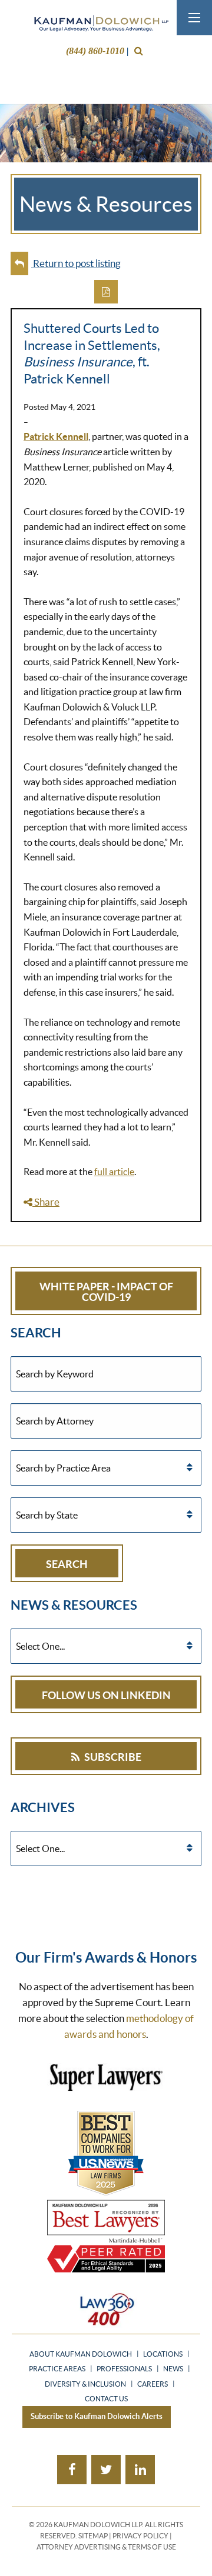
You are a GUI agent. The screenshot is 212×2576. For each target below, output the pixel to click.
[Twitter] (106, 2470)
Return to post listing (76, 263)
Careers (153, 2384)
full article (114, 1172)
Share (46, 1202)
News (173, 2369)
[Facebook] (72, 2470)
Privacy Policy (140, 2536)
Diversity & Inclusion (85, 2384)
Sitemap (93, 2536)
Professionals (124, 2369)
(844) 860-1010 (95, 51)
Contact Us (106, 2399)
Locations (163, 2354)
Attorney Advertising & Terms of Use (106, 2547)
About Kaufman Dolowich (81, 2354)
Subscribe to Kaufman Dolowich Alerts (97, 2416)
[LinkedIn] (140, 2470)
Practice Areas (57, 2369)
